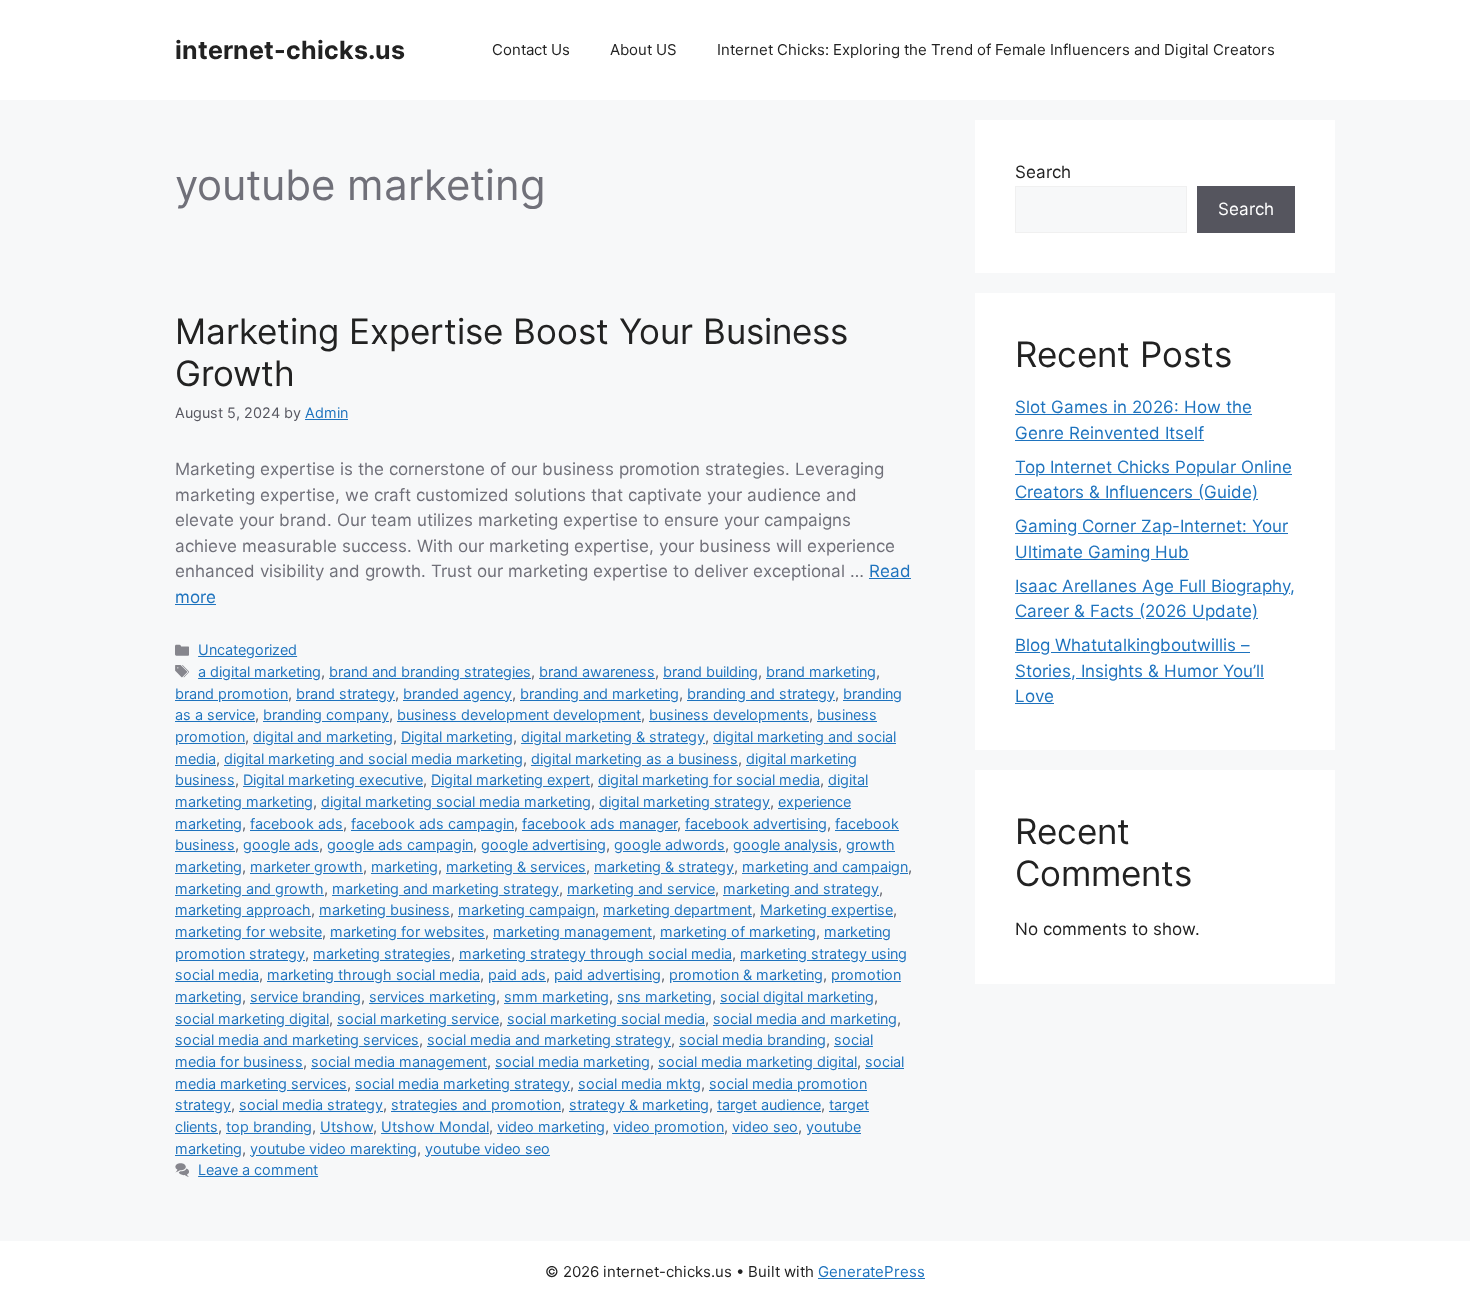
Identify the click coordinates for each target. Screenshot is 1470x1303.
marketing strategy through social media (595, 953)
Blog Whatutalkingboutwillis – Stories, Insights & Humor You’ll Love (1139, 670)
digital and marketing (323, 736)
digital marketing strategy (684, 801)
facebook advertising (756, 823)
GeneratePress (871, 1271)
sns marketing (664, 996)
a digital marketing (259, 671)
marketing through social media (373, 974)
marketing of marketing (738, 931)
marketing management (572, 931)
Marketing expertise (826, 909)
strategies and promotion (476, 1104)
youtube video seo (487, 1148)
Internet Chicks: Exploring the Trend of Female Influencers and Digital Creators (996, 49)
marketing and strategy (801, 888)
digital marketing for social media (709, 779)
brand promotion (231, 693)
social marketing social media (606, 1018)
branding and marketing (599, 693)
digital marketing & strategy (613, 736)
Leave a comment (258, 1169)
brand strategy (345, 693)
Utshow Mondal (435, 1126)
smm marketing (556, 996)
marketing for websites (407, 931)
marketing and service (641, 888)
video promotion (668, 1126)
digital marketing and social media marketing (373, 758)
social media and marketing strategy (549, 1039)
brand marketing (821, 671)
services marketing (432, 996)
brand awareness (597, 671)
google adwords (669, 844)
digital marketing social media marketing (456, 801)
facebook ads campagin (432, 823)
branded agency (457, 693)
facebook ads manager (599, 823)
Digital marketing (457, 736)
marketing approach (243, 909)
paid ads (517, 974)
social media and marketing (805, 1018)
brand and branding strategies (430, 671)
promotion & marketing (746, 974)
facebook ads (296, 823)
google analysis (785, 844)
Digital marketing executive (333, 779)
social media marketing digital (757, 1061)
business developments (729, 714)
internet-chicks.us (290, 50)
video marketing (551, 1126)
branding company (326, 714)
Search (1043, 172)
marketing (404, 866)
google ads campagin (400, 844)
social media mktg (639, 1083)
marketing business (384, 909)
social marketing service (418, 1018)
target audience (769, 1104)
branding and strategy (761, 693)
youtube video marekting (333, 1148)
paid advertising (607, 974)
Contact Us (531, 49)
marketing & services (516, 866)
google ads (281, 844)
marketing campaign (526, 909)
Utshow (346, 1126)
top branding (269, 1126)
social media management (399, 1061)
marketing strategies (382, 953)
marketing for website (248, 931)
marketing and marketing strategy (445, 888)
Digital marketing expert (510, 779)
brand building (710, 671)
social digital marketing (797, 996)
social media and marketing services (297, 1039)
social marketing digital (252, 1018)
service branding (305, 996)
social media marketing (572, 1061)
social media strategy (311, 1104)
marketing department (677, 909)
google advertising (543, 844)
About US (643, 49)
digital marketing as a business (634, 758)
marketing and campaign (825, 866)
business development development (519, 714)
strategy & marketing (639, 1104)
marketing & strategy (664, 866)
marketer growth (306, 866)
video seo (765, 1126)
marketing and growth (249, 888)
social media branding (752, 1039)
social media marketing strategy (462, 1083)
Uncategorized (247, 649)
